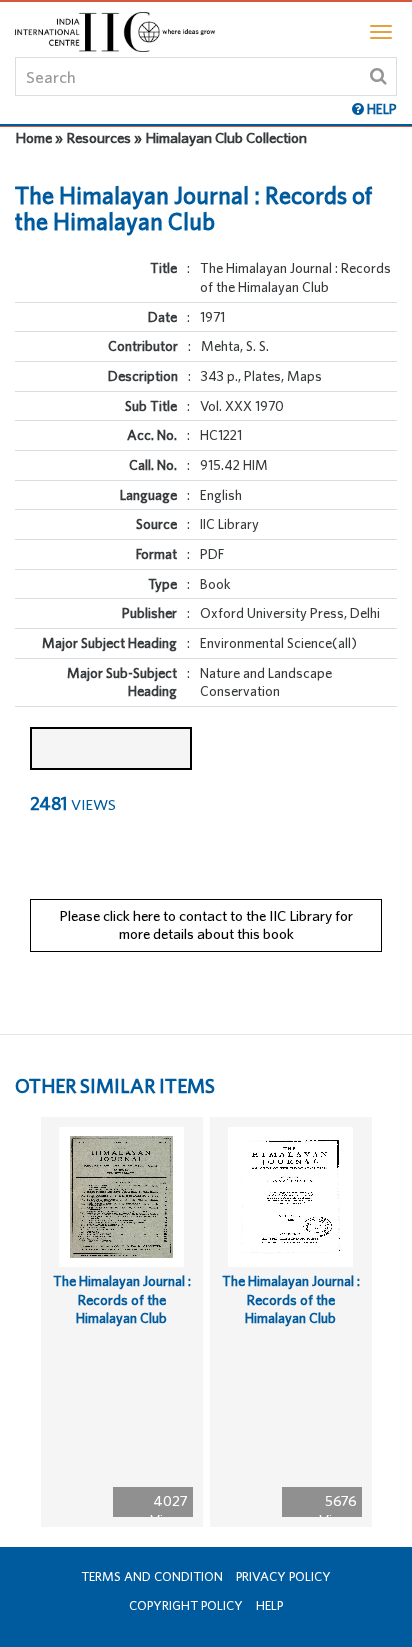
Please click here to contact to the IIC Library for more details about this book (206, 925)
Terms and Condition (152, 1576)
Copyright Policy (186, 1605)
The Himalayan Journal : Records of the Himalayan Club (122, 1299)
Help (269, 1605)
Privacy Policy (283, 1576)
